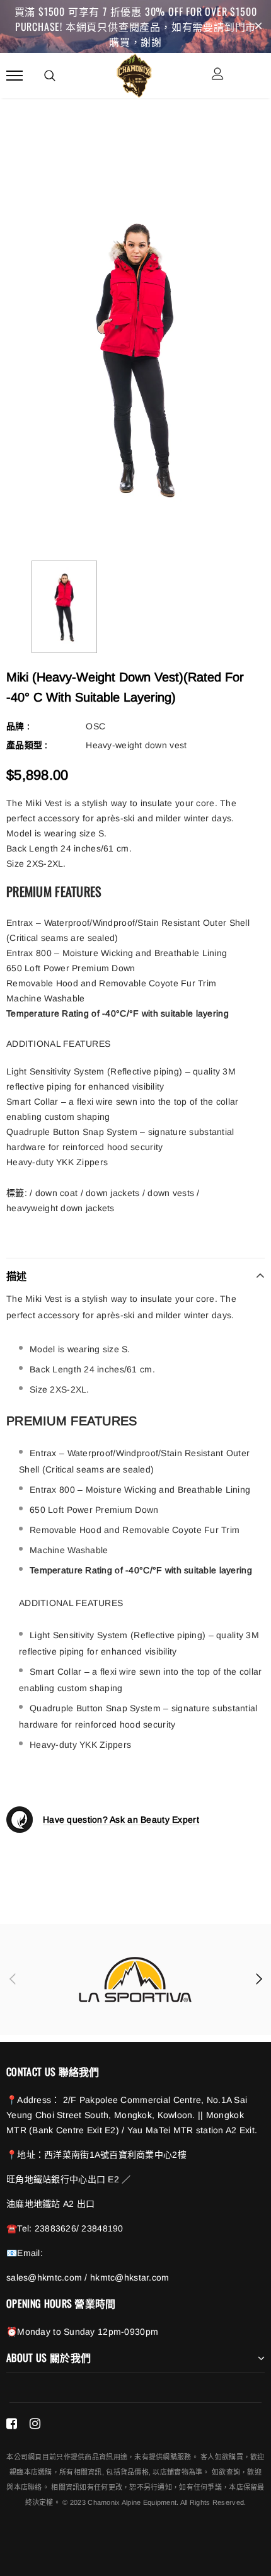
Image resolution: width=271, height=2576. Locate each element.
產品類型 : (27, 745)
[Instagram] (35, 2424)
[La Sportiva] (135, 1980)
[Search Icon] (50, 76)
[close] (258, 26)
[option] (135, 358)
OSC (95, 726)
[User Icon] (218, 75)
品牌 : (18, 726)
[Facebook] (12, 2424)
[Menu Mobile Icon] (14, 75)
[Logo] (134, 74)
